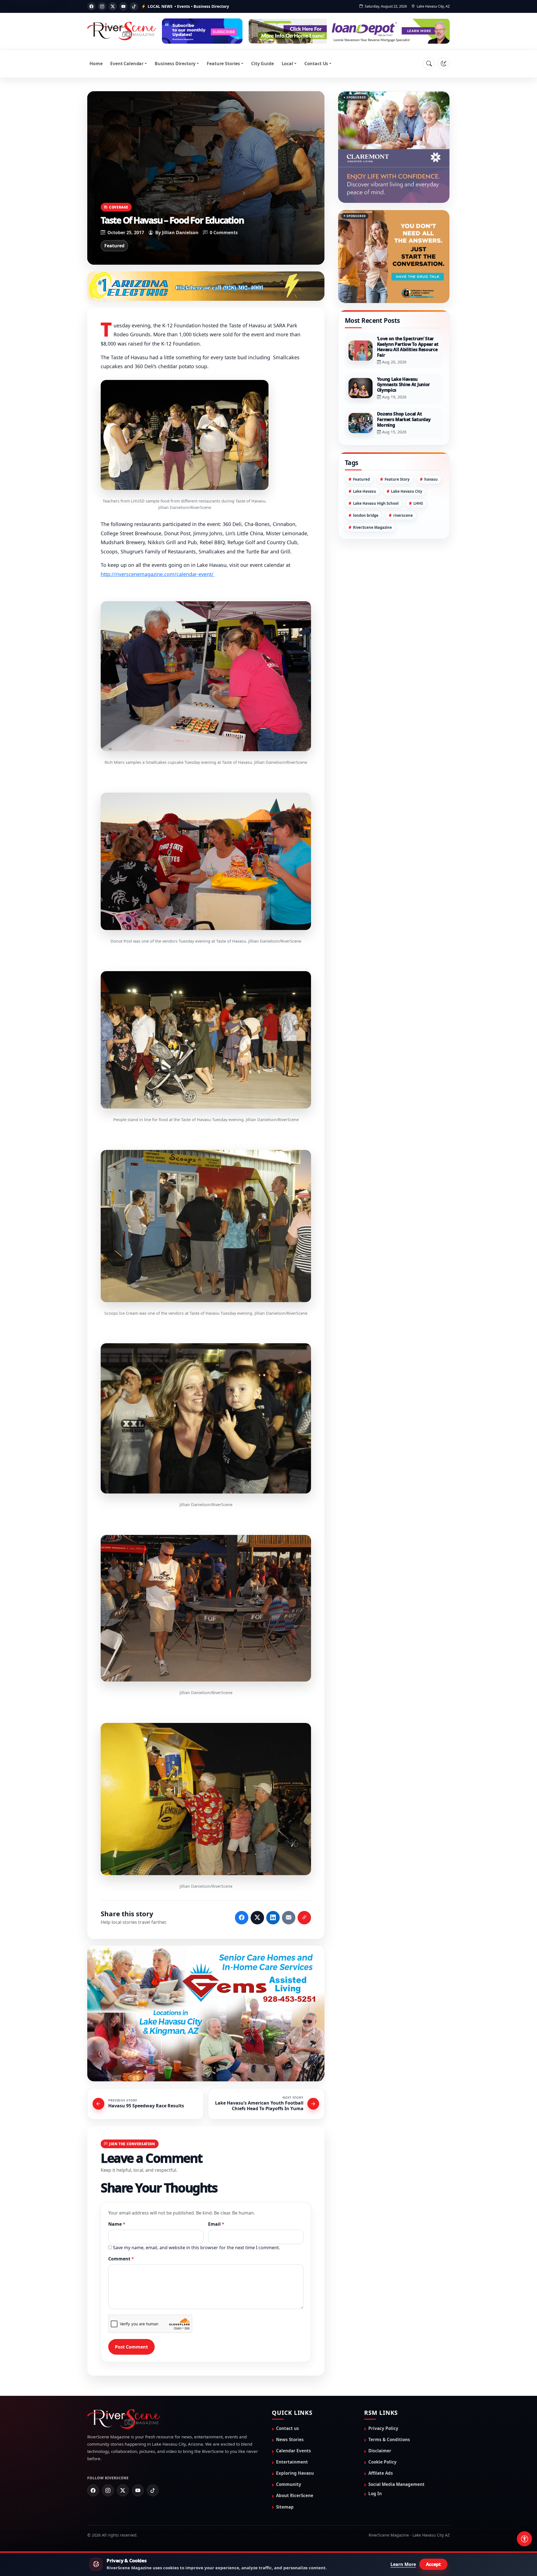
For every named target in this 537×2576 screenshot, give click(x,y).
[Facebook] (91, 6)
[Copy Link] (304, 1918)
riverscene (403, 487)
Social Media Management (396, 2485)
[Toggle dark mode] (444, 64)
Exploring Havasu (295, 2474)
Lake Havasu (365, 463)
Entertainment (292, 2462)
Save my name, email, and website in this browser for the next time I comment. (196, 2248)
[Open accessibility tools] (524, 2539)
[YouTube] (123, 6)
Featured (114, 246)
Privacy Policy (383, 2429)
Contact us (288, 2429)
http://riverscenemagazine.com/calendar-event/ (158, 574)
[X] (113, 6)
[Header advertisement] (202, 31)
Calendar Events (294, 2451)
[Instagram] (102, 6)
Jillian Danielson (180, 233)
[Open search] (429, 64)
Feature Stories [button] (223, 64)
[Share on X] (257, 1918)
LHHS (418, 475)
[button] (185, 435)
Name (117, 2224)
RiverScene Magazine (372, 499)
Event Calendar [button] (127, 64)
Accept (433, 2564)
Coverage (119, 207)
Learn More (403, 2564)
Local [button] (287, 64)
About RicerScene (295, 2496)
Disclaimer (380, 2451)
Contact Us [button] (316, 64)
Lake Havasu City (407, 463)
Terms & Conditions (389, 2440)
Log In (375, 2494)
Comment (121, 2259)
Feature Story (397, 451)
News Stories (290, 2440)
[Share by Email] (289, 1918)
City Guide (262, 64)
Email (216, 2224)
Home (96, 64)
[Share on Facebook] (242, 1918)
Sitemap (285, 2507)
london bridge (366, 487)
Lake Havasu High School (376, 475)
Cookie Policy (382, 2462)
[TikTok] (134, 6)
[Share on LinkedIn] (273, 1918)
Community (289, 2485)
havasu (431, 451)
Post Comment (131, 2347)
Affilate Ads (381, 2474)
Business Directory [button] (175, 64)
